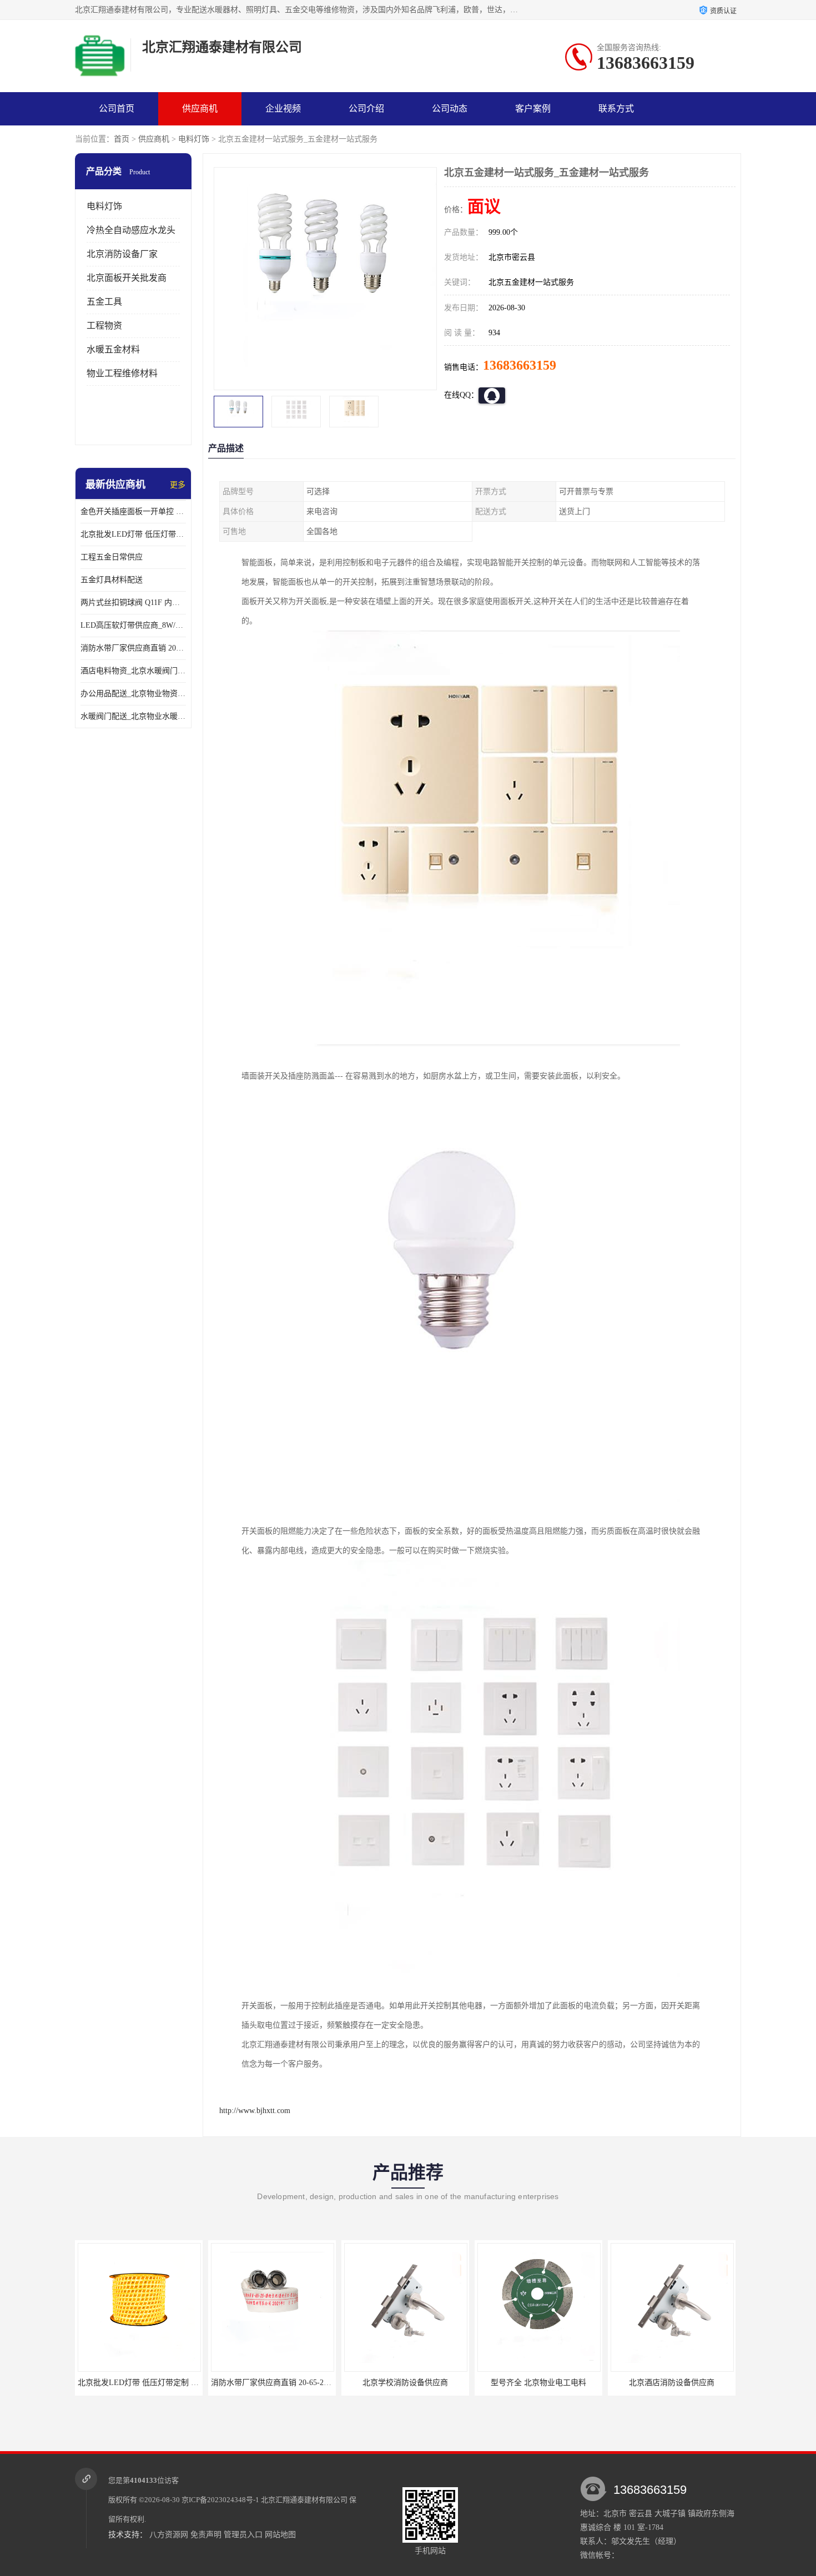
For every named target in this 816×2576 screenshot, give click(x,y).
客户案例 (533, 109)
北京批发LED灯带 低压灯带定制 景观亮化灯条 (133, 534)
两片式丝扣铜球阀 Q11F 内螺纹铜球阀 (133, 603)
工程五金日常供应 (112, 557)
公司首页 (117, 109)
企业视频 (283, 109)
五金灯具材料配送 (112, 580)
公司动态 (450, 109)
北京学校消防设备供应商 (405, 2383)
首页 (122, 139)
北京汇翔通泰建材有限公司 (304, 2500)
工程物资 (104, 326)
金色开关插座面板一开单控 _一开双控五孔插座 (133, 511)
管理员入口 (243, 2535)
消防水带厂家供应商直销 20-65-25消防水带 (133, 648)
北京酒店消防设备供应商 (672, 2383)
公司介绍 (366, 109)
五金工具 (104, 302)
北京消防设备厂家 (122, 254)
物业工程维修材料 (122, 373)
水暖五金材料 (113, 349)
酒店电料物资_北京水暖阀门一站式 (133, 671)
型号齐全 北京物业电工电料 (538, 2383)
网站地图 (280, 2535)
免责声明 (206, 2535)
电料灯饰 (194, 139)
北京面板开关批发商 (127, 278)
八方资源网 (169, 2535)
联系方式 (616, 109)
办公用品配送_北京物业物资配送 (133, 694)
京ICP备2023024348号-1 (220, 2500)
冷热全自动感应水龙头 (131, 230)
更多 (178, 485)
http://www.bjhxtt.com (255, 2111)
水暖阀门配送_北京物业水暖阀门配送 (133, 716)
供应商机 (200, 109)
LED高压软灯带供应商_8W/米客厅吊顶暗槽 (133, 625)
